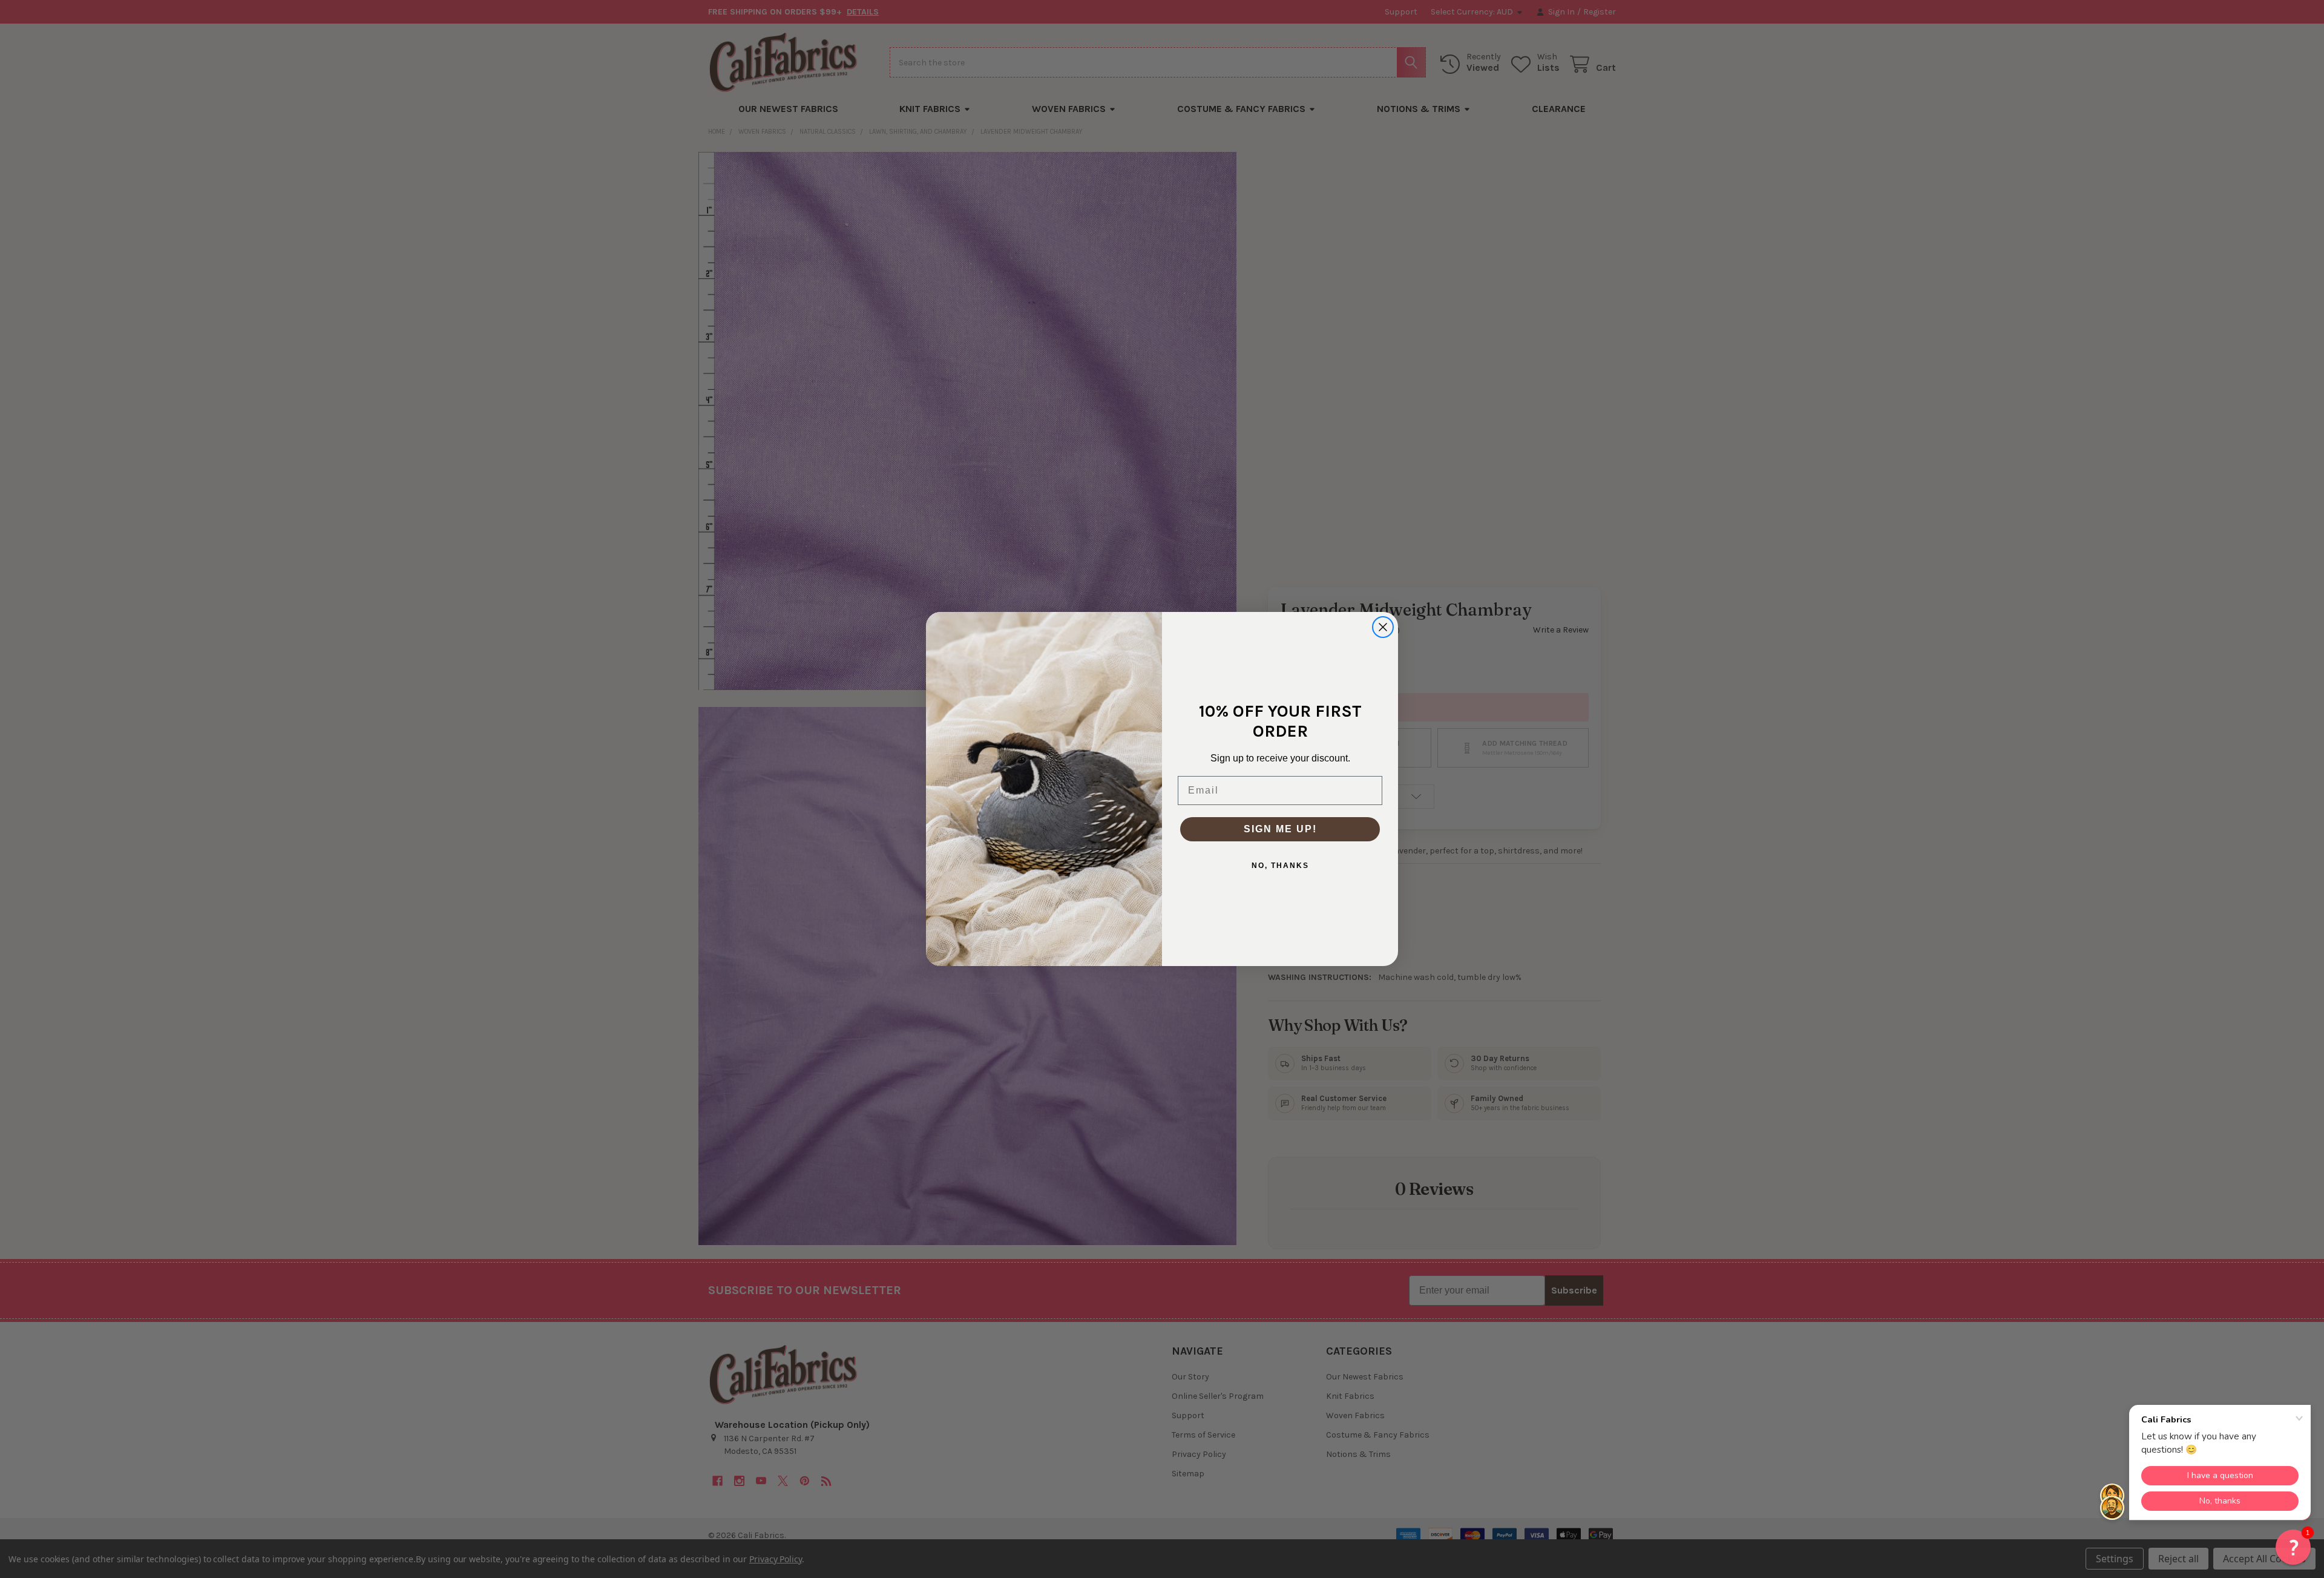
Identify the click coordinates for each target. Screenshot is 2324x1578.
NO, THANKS (1280, 866)
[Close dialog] (1383, 627)
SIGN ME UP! (1280, 829)
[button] (2293, 1547)
